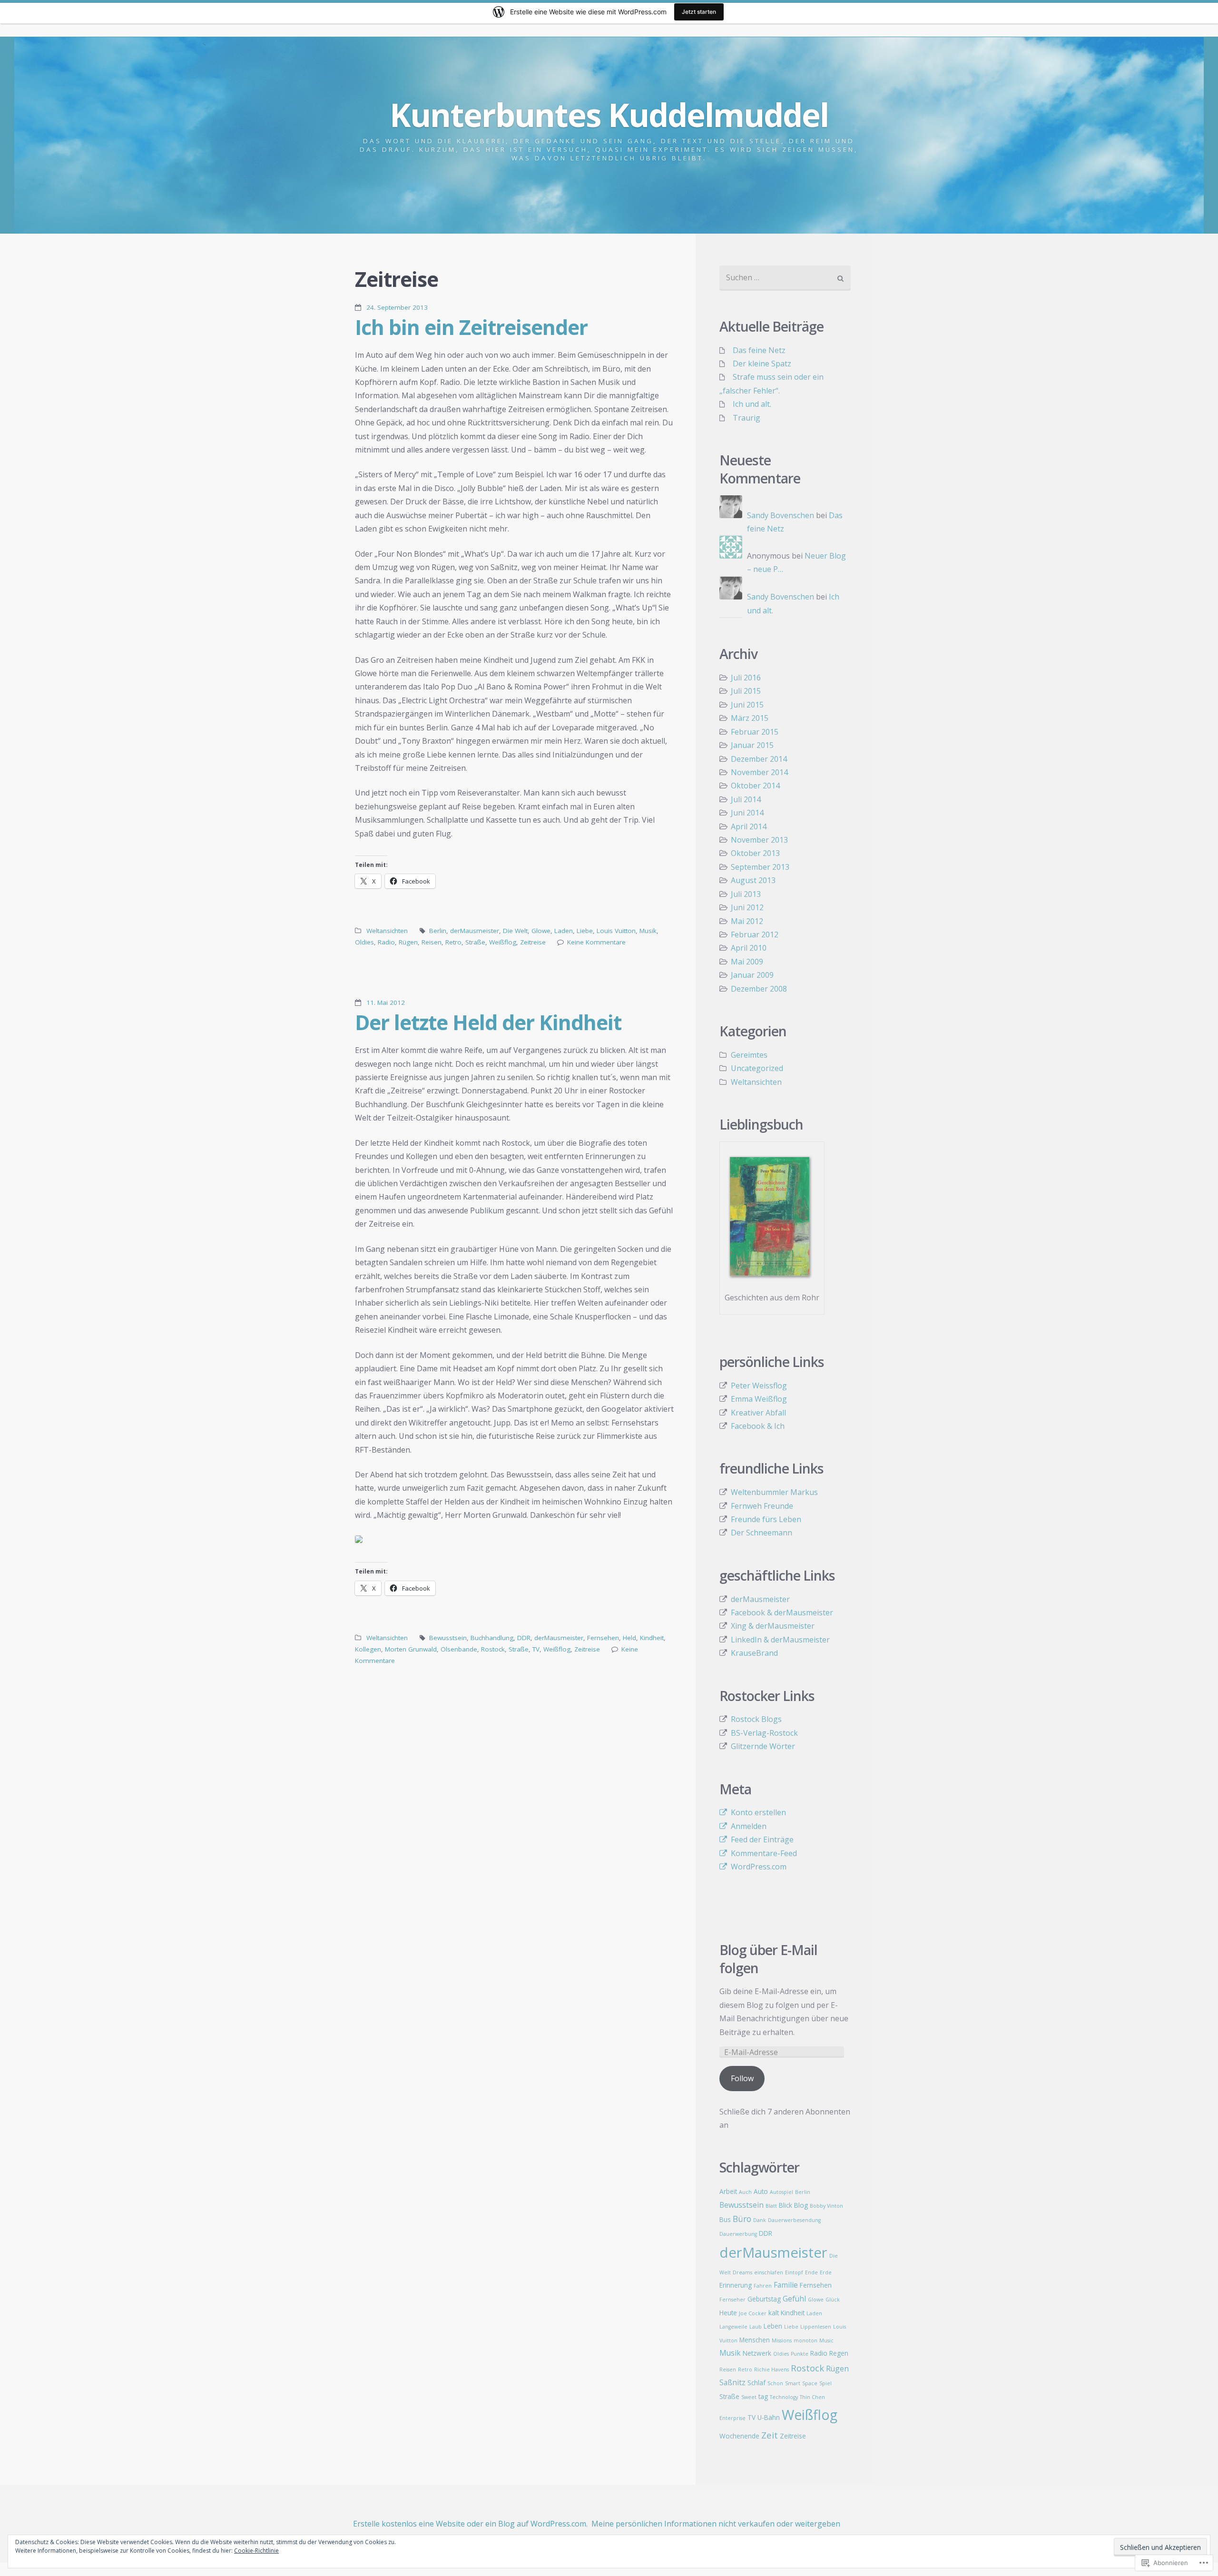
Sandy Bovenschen (781, 515)
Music (826, 2340)
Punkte (800, 2354)
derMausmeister (475, 931)
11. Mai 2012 (386, 1003)
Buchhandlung (492, 1638)
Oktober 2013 (755, 853)
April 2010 (749, 948)
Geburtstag (764, 2299)
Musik (648, 931)
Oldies (364, 942)
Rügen (408, 942)
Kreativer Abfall (758, 1413)
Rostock (493, 1649)
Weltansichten (387, 931)
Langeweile (733, 2327)
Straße (475, 942)
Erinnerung (736, 2285)
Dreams (742, 2272)
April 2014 (749, 826)
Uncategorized (757, 1068)
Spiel (825, 2383)
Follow (742, 2078)
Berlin (438, 931)
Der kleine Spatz (762, 364)
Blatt (771, 2206)
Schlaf (756, 2383)
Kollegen (368, 1649)
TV (536, 1649)
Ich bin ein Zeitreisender (471, 327)
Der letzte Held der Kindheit (488, 1022)
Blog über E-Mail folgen (768, 1959)
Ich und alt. (752, 404)
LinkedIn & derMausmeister (780, 1640)
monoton (805, 2340)
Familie (786, 2285)
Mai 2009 (747, 962)
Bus (725, 2219)
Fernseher (732, 2300)
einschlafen (769, 2272)
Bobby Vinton (826, 2206)
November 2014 (759, 772)
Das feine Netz (759, 350)
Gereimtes (749, 1055)
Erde (826, 2272)
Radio (386, 942)
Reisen (432, 942)
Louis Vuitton (616, 931)
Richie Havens (771, 2370)
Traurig (747, 418)
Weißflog (503, 942)
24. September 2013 (397, 307)
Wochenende (739, 2436)
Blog (801, 2205)
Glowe (541, 931)
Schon (775, 2383)
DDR (524, 1638)
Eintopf (794, 2272)
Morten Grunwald (411, 1649)
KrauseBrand (754, 1653)
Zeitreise (533, 942)
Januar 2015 (752, 745)
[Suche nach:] (785, 278)
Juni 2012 (747, 907)
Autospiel (781, 2192)
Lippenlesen (816, 2327)
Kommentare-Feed (764, 1853)
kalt (774, 2313)
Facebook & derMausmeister (782, 1612)
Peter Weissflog (759, 1386)
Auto (761, 2191)
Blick (786, 2205)
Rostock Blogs (756, 1719)
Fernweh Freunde (762, 1506)
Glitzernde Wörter (763, 1746)
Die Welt (515, 931)
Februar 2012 (755, 934)
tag (763, 2396)
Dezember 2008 (759, 989)
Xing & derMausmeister (773, 1626)
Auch (745, 2192)
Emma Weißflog (759, 1399)
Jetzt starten (699, 12)
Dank (760, 2220)
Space (810, 2383)
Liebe (585, 931)
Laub (756, 2327)
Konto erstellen (758, 1812)
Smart (793, 2383)
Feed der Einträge (762, 1839)
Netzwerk (757, 2353)
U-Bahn (769, 2417)
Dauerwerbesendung (794, 2220)
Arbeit (728, 2191)
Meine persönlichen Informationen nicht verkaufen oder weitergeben (716, 2524)
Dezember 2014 (759, 759)
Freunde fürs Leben (766, 1519)
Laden (564, 931)
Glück (833, 2300)
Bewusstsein (448, 1638)
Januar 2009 (752, 975)
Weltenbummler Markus (774, 1492)
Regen (839, 2353)
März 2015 (750, 718)
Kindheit (652, 1638)
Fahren (763, 2286)
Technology (784, 2397)
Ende (811, 2272)
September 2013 (760, 867)
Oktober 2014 (755, 786)
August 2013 (753, 880)
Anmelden (749, 1826)
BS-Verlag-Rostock (764, 1733)
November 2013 (759, 840)
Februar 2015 (755, 732)
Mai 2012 (747, 921)
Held (629, 1638)
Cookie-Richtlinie (256, 2551)
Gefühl (794, 2299)
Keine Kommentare (596, 942)
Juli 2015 (746, 691)
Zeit (770, 2435)
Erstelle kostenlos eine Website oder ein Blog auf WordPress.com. (470, 2524)
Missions (782, 2340)
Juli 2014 (746, 799)
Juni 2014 (747, 813)
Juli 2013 (746, 894)
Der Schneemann (761, 1533)
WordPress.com (759, 1867)
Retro (453, 942)
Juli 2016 (746, 678)
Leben (773, 2326)
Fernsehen (603, 1638)
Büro (742, 2219)
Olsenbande (459, 1649)
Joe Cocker (753, 2313)
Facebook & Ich (758, 1426)
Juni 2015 (747, 705)
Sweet (749, 2397)
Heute (728, 2313)
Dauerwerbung (738, 2234)
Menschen (755, 2340)
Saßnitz (732, 2382)
